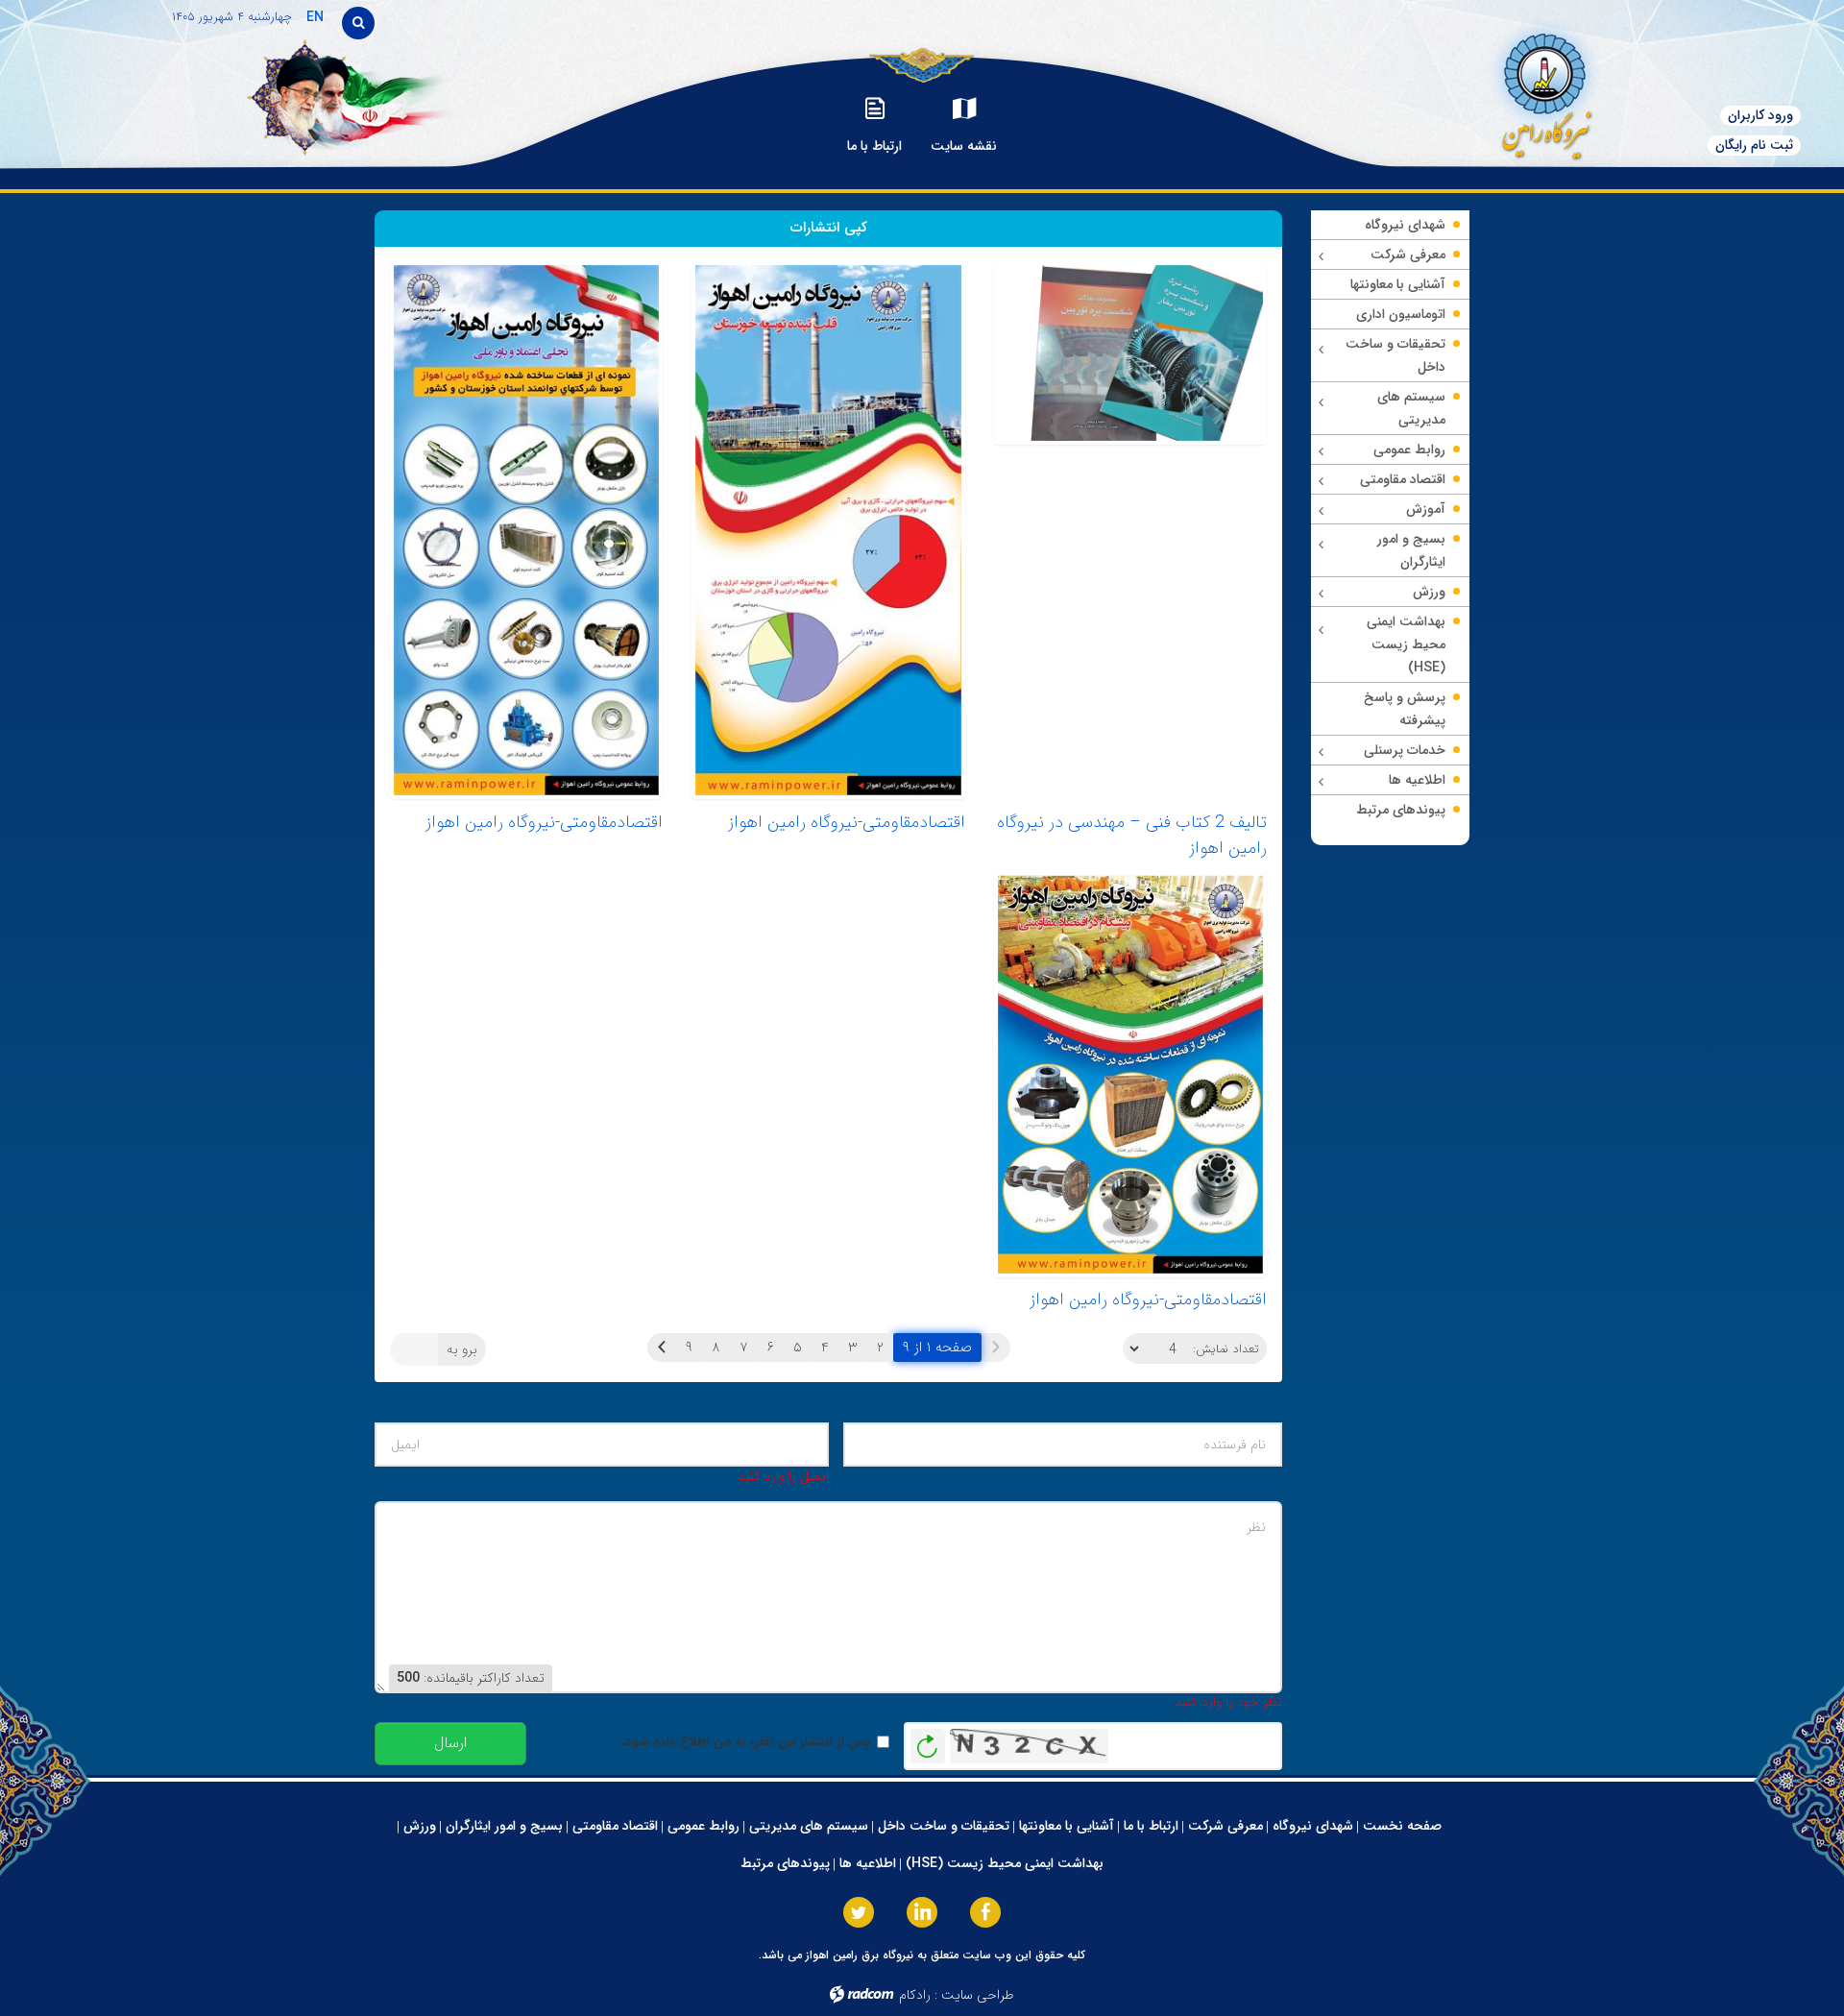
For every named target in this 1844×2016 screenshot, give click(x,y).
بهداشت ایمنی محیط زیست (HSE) (1005, 1863)
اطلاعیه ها (868, 1863)
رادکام (915, 1995)
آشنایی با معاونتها (1067, 1826)
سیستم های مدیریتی (809, 1826)
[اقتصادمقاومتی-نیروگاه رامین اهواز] (828, 531)
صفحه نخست (1402, 1826)
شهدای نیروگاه (1313, 1826)
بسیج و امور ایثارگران (504, 1826)
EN (315, 17)
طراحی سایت (978, 1995)
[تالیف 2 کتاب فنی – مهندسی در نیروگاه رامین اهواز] (1130, 531)
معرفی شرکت (1225, 1826)
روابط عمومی (704, 1826)
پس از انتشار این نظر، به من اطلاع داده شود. (746, 1742)
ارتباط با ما (1151, 1826)
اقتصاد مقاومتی (615, 1826)
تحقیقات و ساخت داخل (944, 1826)
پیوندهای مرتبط (785, 1863)
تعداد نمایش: (1226, 1349)
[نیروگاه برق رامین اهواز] (1504, 91)
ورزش (420, 1826)
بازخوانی (928, 1741)
